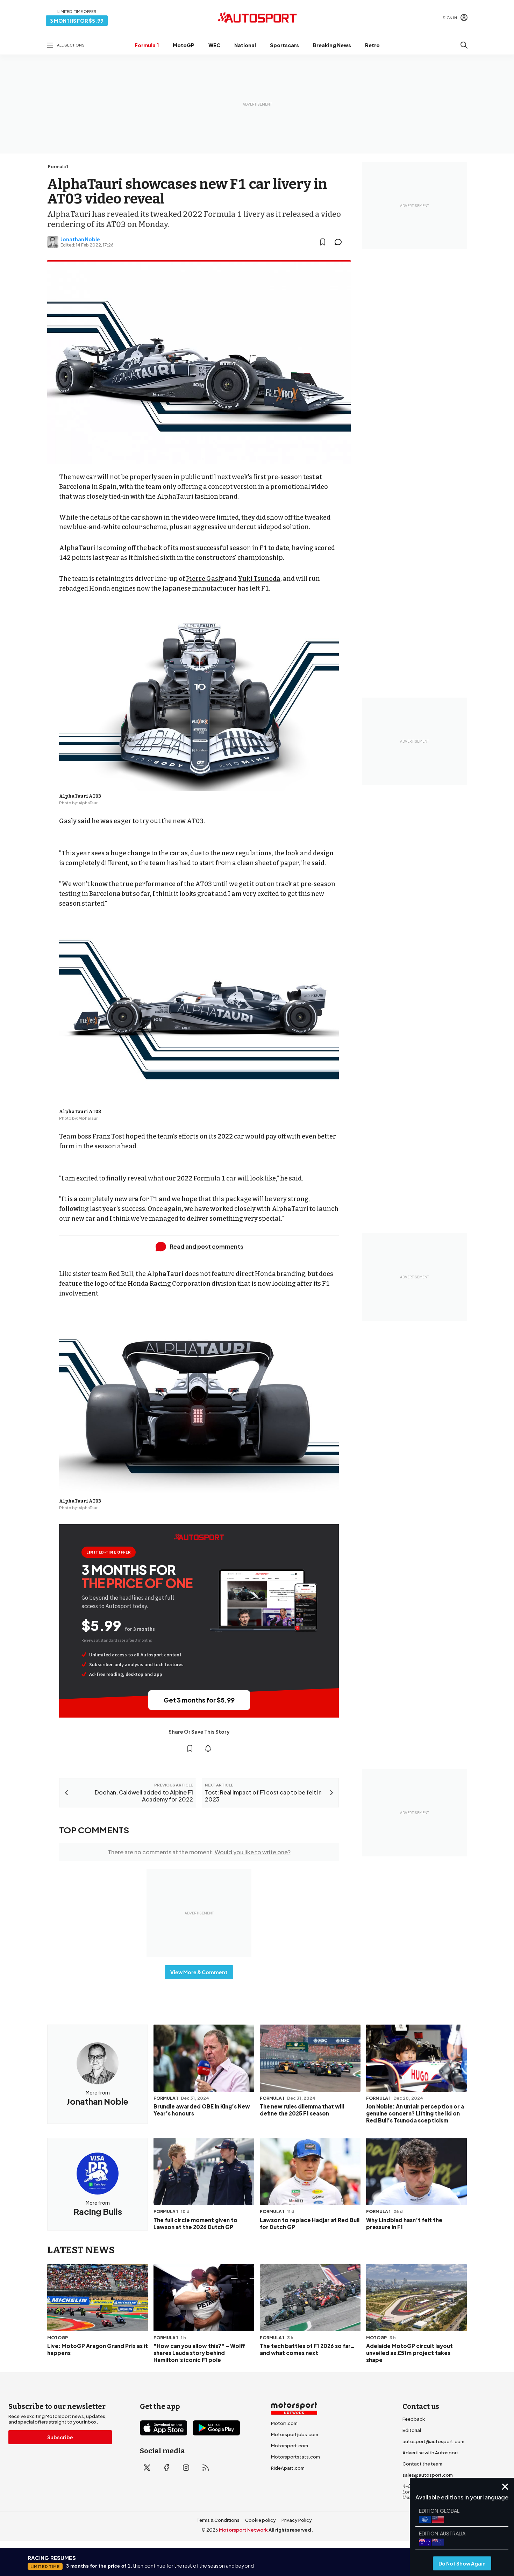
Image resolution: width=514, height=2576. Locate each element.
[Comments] (340, 242)
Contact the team (422, 2464)
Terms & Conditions (218, 2520)
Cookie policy (260, 2520)
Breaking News (332, 45)
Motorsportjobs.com (295, 2434)
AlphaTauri (175, 497)
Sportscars (284, 45)
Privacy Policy (297, 2520)
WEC (214, 45)
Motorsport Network (243, 2530)
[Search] (464, 45)
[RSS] (206, 2468)
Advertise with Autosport (430, 2453)
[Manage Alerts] (208, 1748)
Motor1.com (284, 2423)
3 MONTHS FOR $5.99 (77, 21)
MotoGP (184, 45)
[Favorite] (323, 242)
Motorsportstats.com (295, 2457)
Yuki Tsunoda (259, 579)
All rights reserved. (291, 2530)
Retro (372, 45)
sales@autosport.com (428, 2475)
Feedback (414, 2419)
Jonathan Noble (80, 239)
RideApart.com (288, 2468)
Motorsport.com (290, 2446)
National (245, 45)
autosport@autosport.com (433, 2441)
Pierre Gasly (205, 579)
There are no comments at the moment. (199, 1852)
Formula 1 (147, 45)
